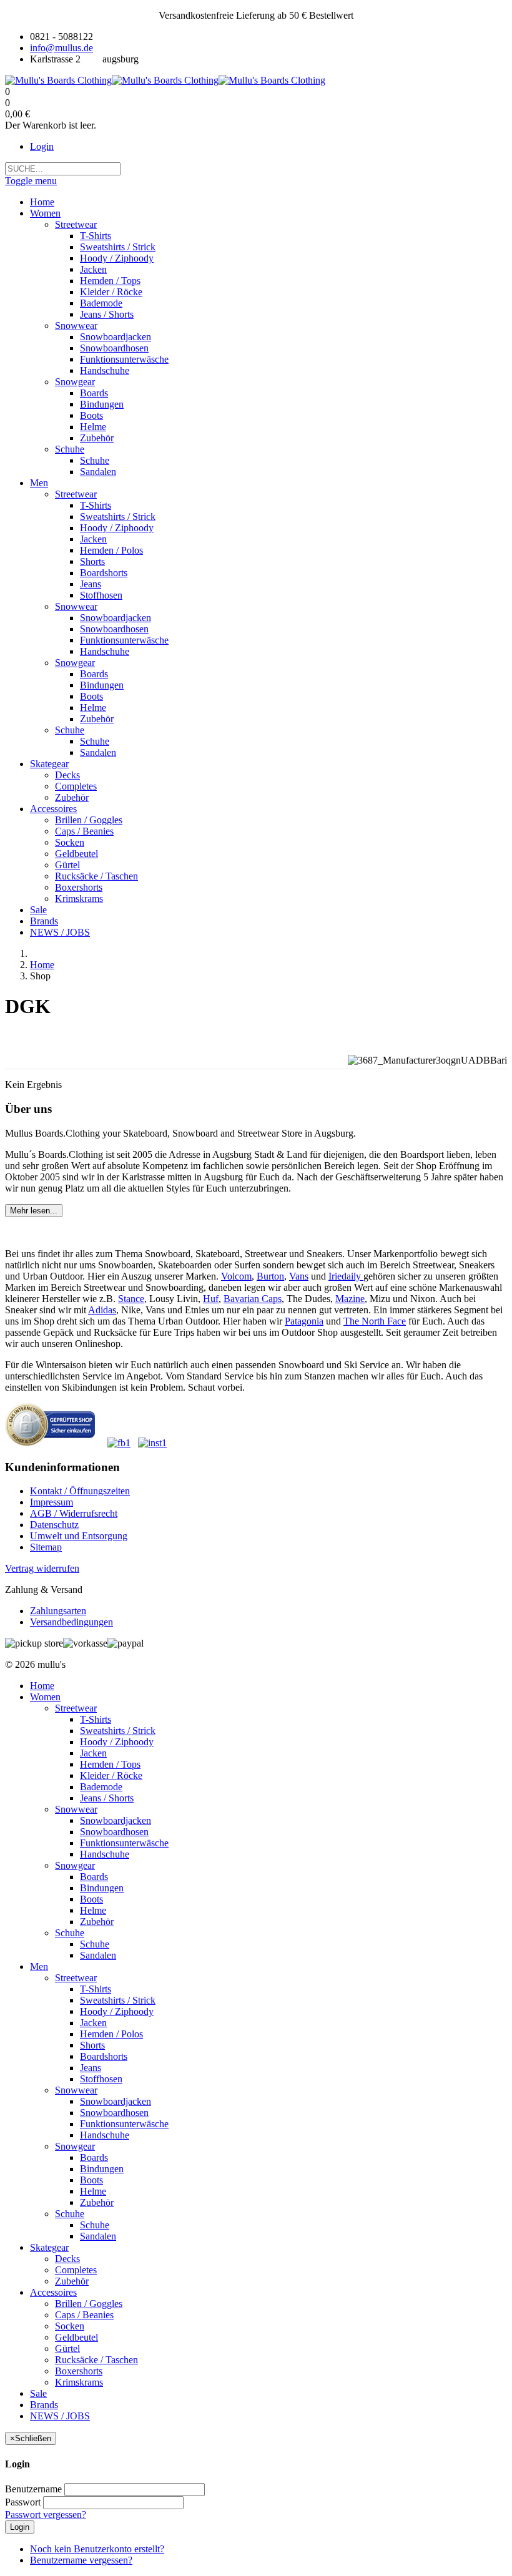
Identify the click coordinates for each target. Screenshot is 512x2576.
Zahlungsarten (58, 1611)
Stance (131, 1299)
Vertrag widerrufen (42, 1568)
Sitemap (46, 1547)
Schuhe (70, 1933)
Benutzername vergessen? (81, 2560)
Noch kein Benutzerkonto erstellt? (97, 2549)
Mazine (350, 1299)
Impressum (52, 1502)
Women (45, 1697)
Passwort (23, 2502)
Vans (299, 1276)
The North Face (375, 1321)
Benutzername (33, 2489)
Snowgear (75, 1865)
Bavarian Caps (253, 1299)
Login (42, 146)
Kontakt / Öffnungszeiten (80, 1491)
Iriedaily (346, 1276)
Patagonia (304, 1321)
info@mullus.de (62, 48)
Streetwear (76, 1708)
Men (39, 1966)
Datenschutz (54, 1525)
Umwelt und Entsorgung (79, 1536)
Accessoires (53, 2292)
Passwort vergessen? (46, 2515)
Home (42, 965)
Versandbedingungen (71, 1622)
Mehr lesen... (34, 1211)
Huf (211, 1299)
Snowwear (76, 1809)
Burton (270, 1276)
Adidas (102, 1310)
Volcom (236, 1276)
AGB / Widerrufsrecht (74, 1513)
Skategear (49, 2247)
